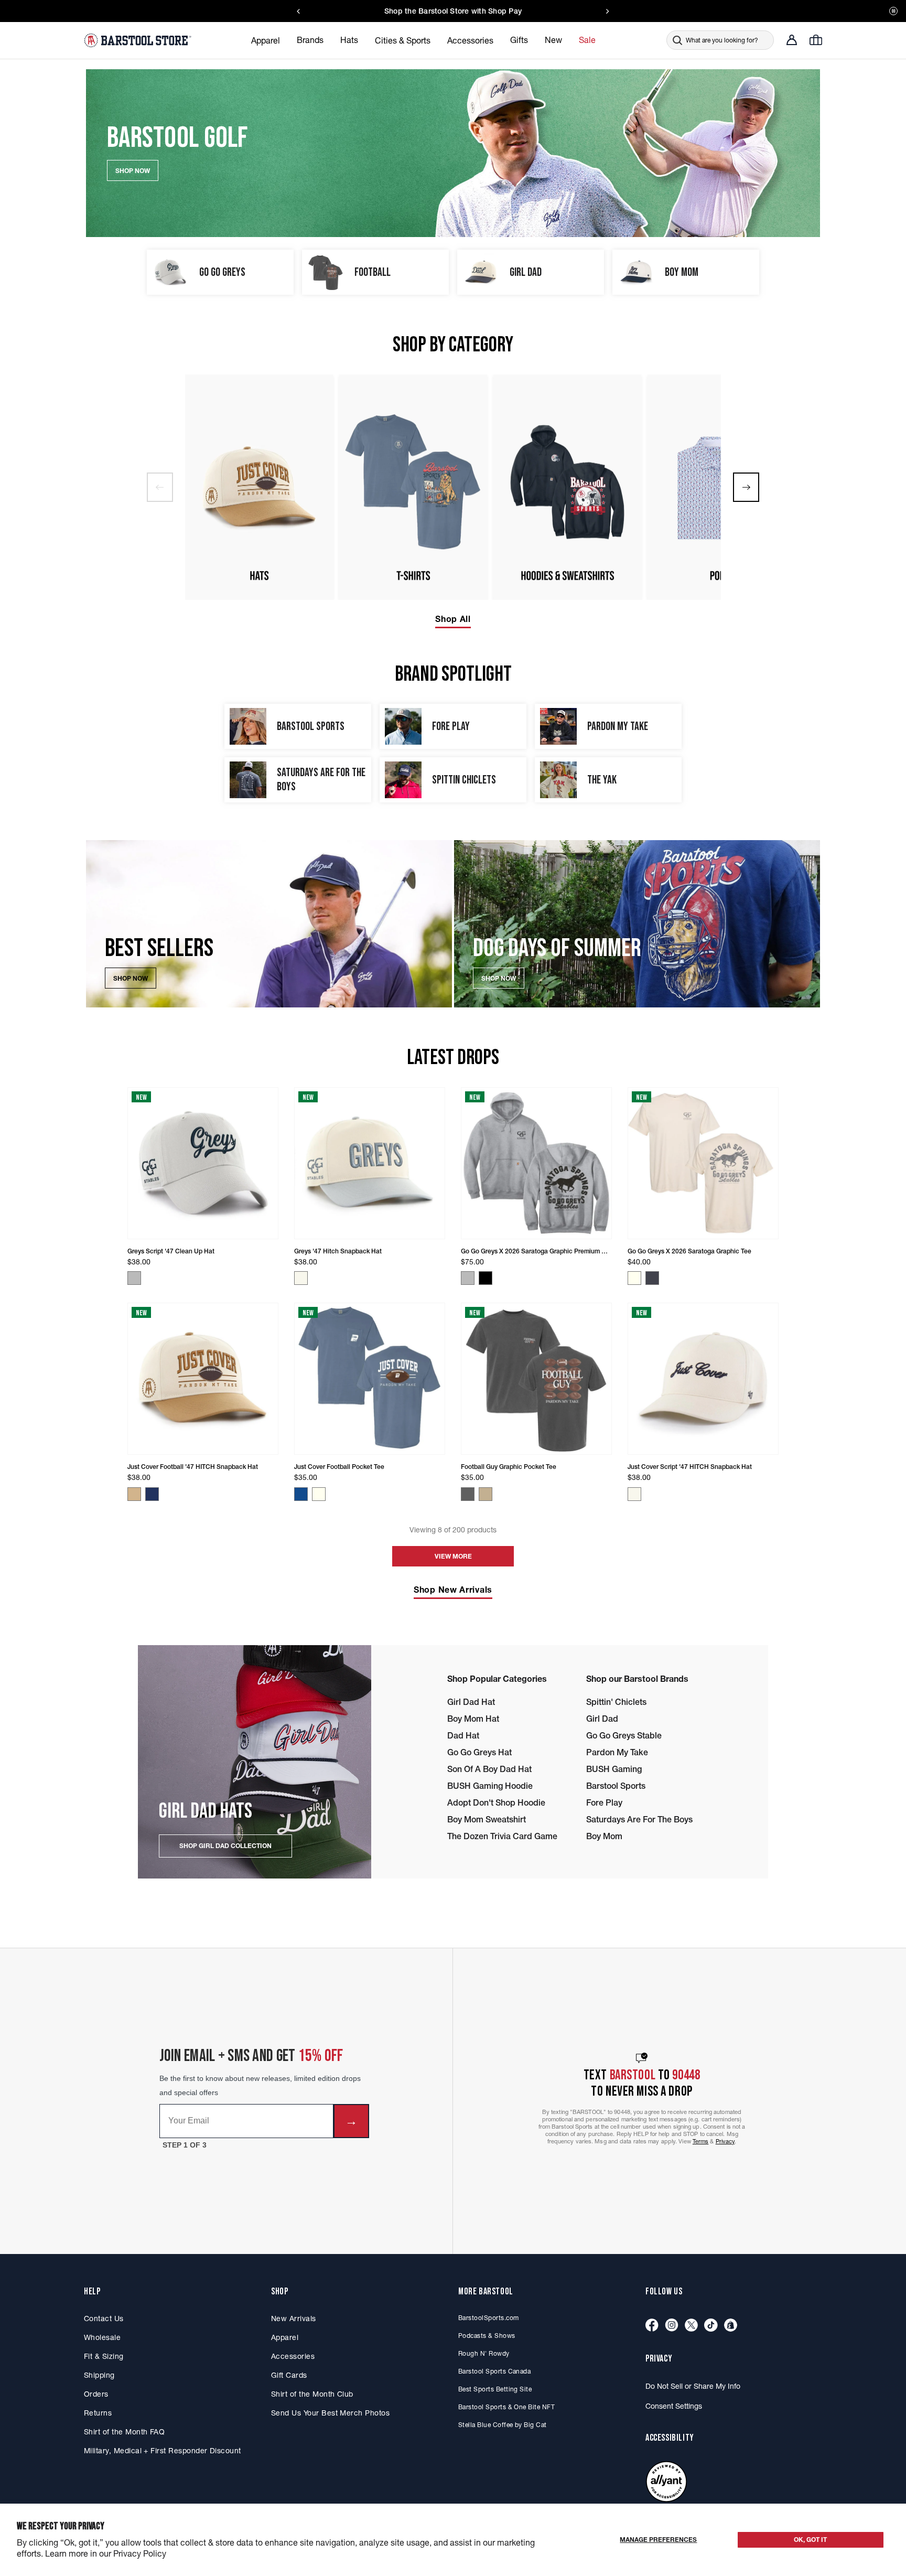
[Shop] (731, 2326)
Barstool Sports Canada (494, 2371)
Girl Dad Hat (471, 1702)
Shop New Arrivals (453, 1590)
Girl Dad (602, 1719)
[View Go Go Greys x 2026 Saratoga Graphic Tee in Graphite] (652, 1278)
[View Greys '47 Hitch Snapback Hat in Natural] (301, 1278)
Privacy (725, 2141)
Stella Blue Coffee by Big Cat (503, 2425)
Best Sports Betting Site (495, 2389)
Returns (98, 2413)
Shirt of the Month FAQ (124, 2432)
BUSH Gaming (614, 1769)
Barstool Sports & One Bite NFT (506, 2407)
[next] (746, 487)
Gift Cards (289, 2375)
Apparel (285, 2337)
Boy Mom (604, 1836)
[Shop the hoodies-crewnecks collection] (567, 487)
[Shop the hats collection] (259, 487)
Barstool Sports (616, 1786)
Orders (96, 2394)
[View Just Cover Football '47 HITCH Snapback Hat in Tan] (134, 1494)
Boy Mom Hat (473, 1719)
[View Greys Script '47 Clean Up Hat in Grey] (134, 1278)
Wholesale (102, 2337)
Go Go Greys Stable (624, 1735)
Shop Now (131, 978)
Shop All (453, 619)
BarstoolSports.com (488, 2318)
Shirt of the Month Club (312, 2394)
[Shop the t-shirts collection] (413, 487)
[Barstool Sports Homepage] (139, 40)
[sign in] (792, 40)
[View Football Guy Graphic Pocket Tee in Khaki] (486, 1494)
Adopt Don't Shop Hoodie (496, 1802)
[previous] (160, 487)
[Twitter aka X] (691, 2326)
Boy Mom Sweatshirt (487, 1819)
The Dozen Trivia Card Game (502, 1836)
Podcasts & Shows (487, 2336)
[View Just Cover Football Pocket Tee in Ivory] (319, 1494)
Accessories (293, 2356)
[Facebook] (652, 2326)
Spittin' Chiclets (616, 1702)
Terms (701, 2141)
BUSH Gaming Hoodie (490, 1786)
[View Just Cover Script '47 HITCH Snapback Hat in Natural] (634, 1494)
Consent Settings (674, 2406)
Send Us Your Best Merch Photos (330, 2413)
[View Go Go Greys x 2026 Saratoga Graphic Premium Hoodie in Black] (486, 1278)
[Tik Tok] (711, 2326)
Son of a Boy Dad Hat (489, 1769)
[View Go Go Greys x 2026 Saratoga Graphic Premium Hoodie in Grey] (468, 1278)
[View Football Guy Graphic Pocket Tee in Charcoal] (468, 1494)
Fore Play (604, 1802)
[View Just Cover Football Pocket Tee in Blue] (301, 1494)
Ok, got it (810, 2540)
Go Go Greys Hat (479, 1752)
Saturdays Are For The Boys (639, 1819)
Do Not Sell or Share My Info (693, 2386)
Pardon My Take (617, 1752)
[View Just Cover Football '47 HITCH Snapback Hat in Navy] (152, 1494)
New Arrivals (294, 2319)
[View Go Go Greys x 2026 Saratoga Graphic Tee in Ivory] (634, 1278)
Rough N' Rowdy (484, 2353)
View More (453, 1556)
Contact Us (104, 2319)
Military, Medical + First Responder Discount (163, 2451)
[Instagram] (672, 2326)
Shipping (99, 2375)
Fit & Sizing (104, 2356)
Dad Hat (463, 1735)
